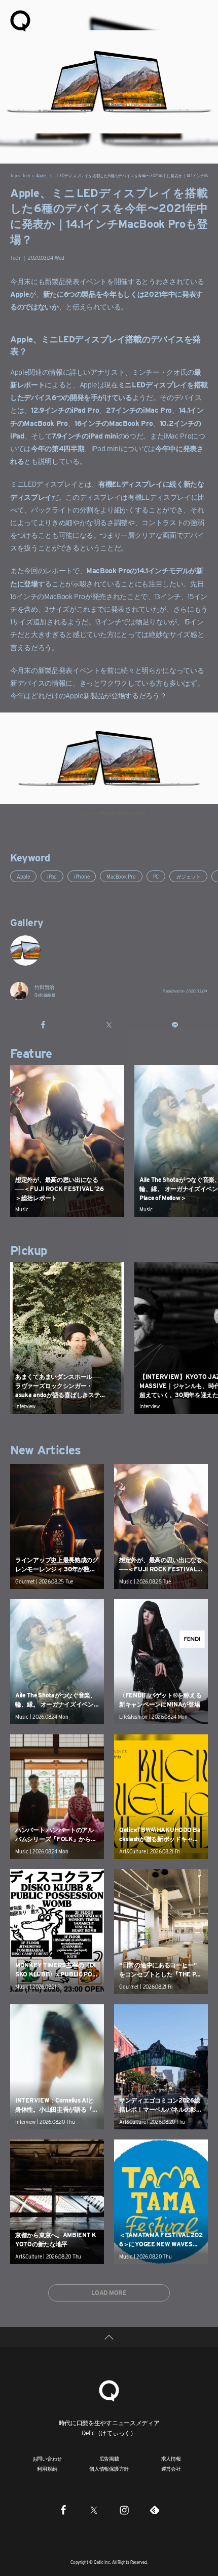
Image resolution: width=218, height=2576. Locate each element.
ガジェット (188, 877)
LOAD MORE (109, 2293)
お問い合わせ (47, 2459)
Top (13, 176)
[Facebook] (63, 2510)
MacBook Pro (121, 877)
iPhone (82, 877)
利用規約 (47, 2469)
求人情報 (171, 2459)
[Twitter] (94, 2510)
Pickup (28, 1251)
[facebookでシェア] (43, 1024)
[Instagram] (124, 2510)
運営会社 (171, 2469)
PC (156, 877)
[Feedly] (155, 2510)
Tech (26, 176)
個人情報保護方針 (109, 2469)
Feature (31, 1054)
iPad (52, 877)
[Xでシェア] (109, 1024)
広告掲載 (109, 2459)
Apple (23, 877)
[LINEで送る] (175, 1024)
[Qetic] (20, 20)
